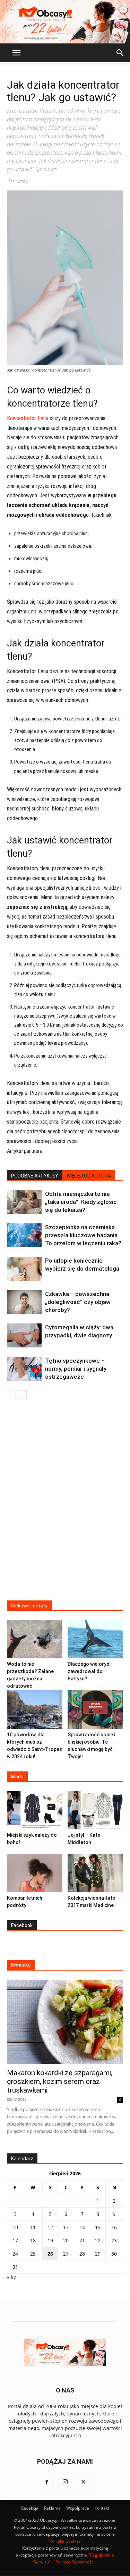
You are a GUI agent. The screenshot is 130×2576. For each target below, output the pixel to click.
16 (114, 2227)
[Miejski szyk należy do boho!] (35, 1810)
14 (82, 2227)
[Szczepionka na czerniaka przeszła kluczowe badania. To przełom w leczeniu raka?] (24, 1235)
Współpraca (78, 2508)
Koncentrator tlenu (28, 418)
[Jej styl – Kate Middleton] (95, 1810)
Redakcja (30, 2508)
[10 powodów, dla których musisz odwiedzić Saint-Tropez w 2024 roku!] (35, 1709)
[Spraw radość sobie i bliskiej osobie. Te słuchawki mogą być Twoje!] (95, 1709)
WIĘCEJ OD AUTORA (89, 1176)
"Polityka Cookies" (65, 2541)
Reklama (52, 2508)
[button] (16, 53)
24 (15, 2254)
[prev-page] (11, 1395)
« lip (12, 2277)
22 (98, 2240)
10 (15, 2227)
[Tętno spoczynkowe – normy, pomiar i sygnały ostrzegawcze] (24, 1369)
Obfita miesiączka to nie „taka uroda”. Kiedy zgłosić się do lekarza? (81, 1202)
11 (33, 2227)
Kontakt (102, 2508)
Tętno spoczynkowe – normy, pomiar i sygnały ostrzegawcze (76, 1369)
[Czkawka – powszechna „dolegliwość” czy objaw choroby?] (24, 1302)
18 (33, 2240)
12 (50, 2227)
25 (33, 2254)
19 (50, 2240)
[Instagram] (65, 2483)
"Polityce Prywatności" (75, 2562)
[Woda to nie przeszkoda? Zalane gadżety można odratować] (35, 1639)
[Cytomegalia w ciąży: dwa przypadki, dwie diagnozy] (24, 1335)
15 (98, 2227)
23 (114, 2240)
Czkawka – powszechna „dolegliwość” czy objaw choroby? (78, 1302)
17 (15, 2240)
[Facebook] (47, 2483)
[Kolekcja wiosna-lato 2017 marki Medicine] (95, 1873)
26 (50, 2254)
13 (66, 2227)
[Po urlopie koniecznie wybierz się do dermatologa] (24, 1269)
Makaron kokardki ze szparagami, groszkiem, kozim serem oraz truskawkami (60, 2081)
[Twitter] (84, 2483)
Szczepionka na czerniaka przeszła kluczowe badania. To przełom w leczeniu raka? (83, 1235)
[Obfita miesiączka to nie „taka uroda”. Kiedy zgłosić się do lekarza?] (24, 1202)
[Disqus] (65, 1504)
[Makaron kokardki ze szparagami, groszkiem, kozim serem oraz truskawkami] (65, 2022)
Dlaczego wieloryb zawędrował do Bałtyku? (88, 1671)
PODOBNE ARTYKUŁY (35, 1176)
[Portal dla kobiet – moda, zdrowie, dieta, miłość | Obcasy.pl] (65, 22)
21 (82, 2240)
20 (66, 2240)
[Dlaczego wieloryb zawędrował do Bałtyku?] (95, 1639)
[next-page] (22, 1395)
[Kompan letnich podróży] (35, 1873)
